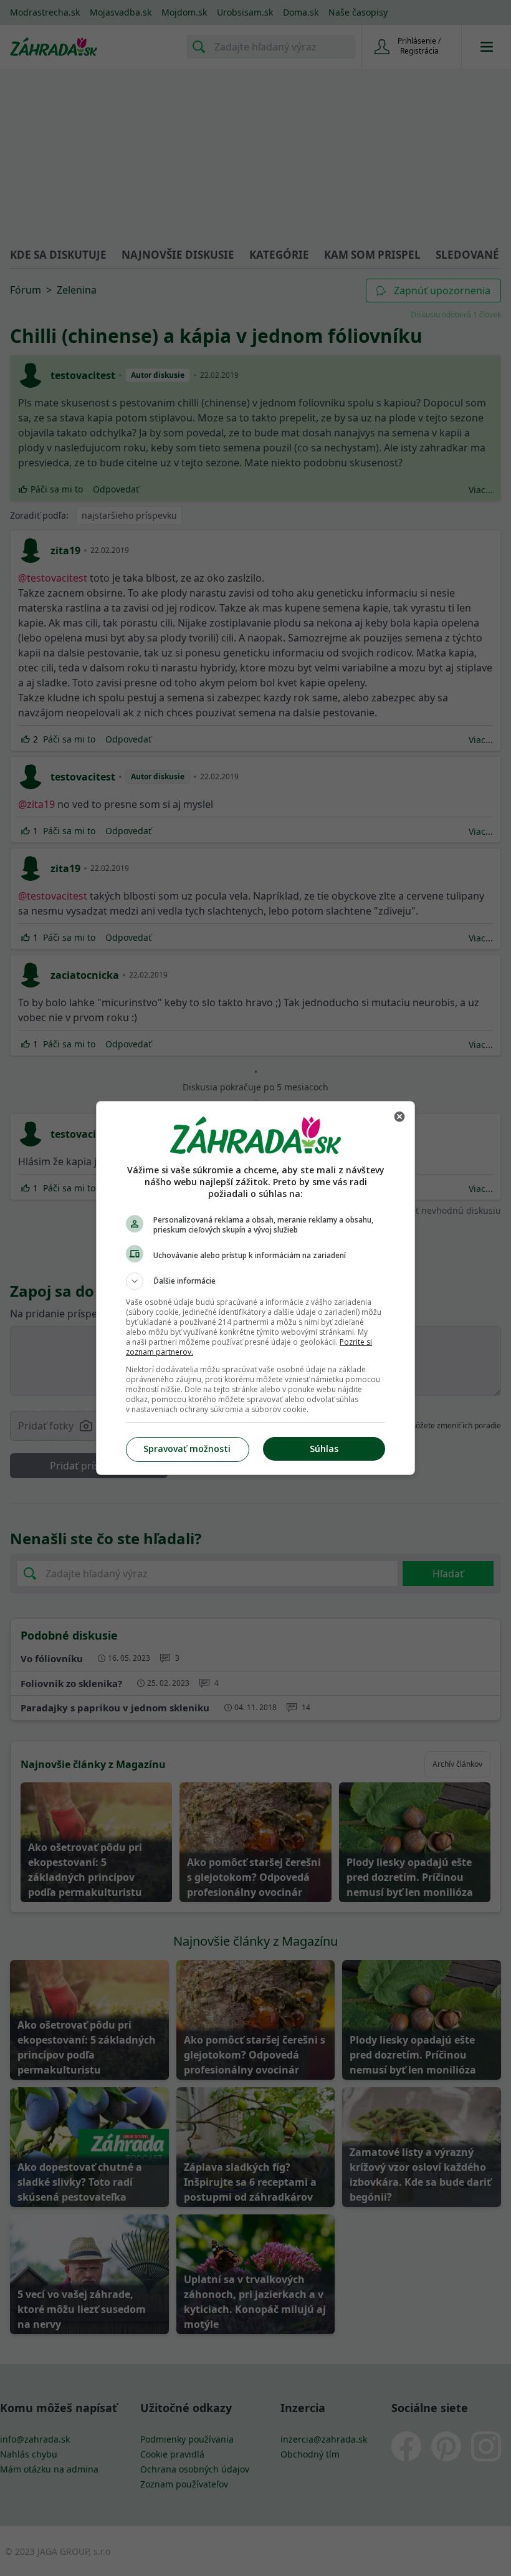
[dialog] (255, 1288)
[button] (255, 1281)
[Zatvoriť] (399, 1117)
